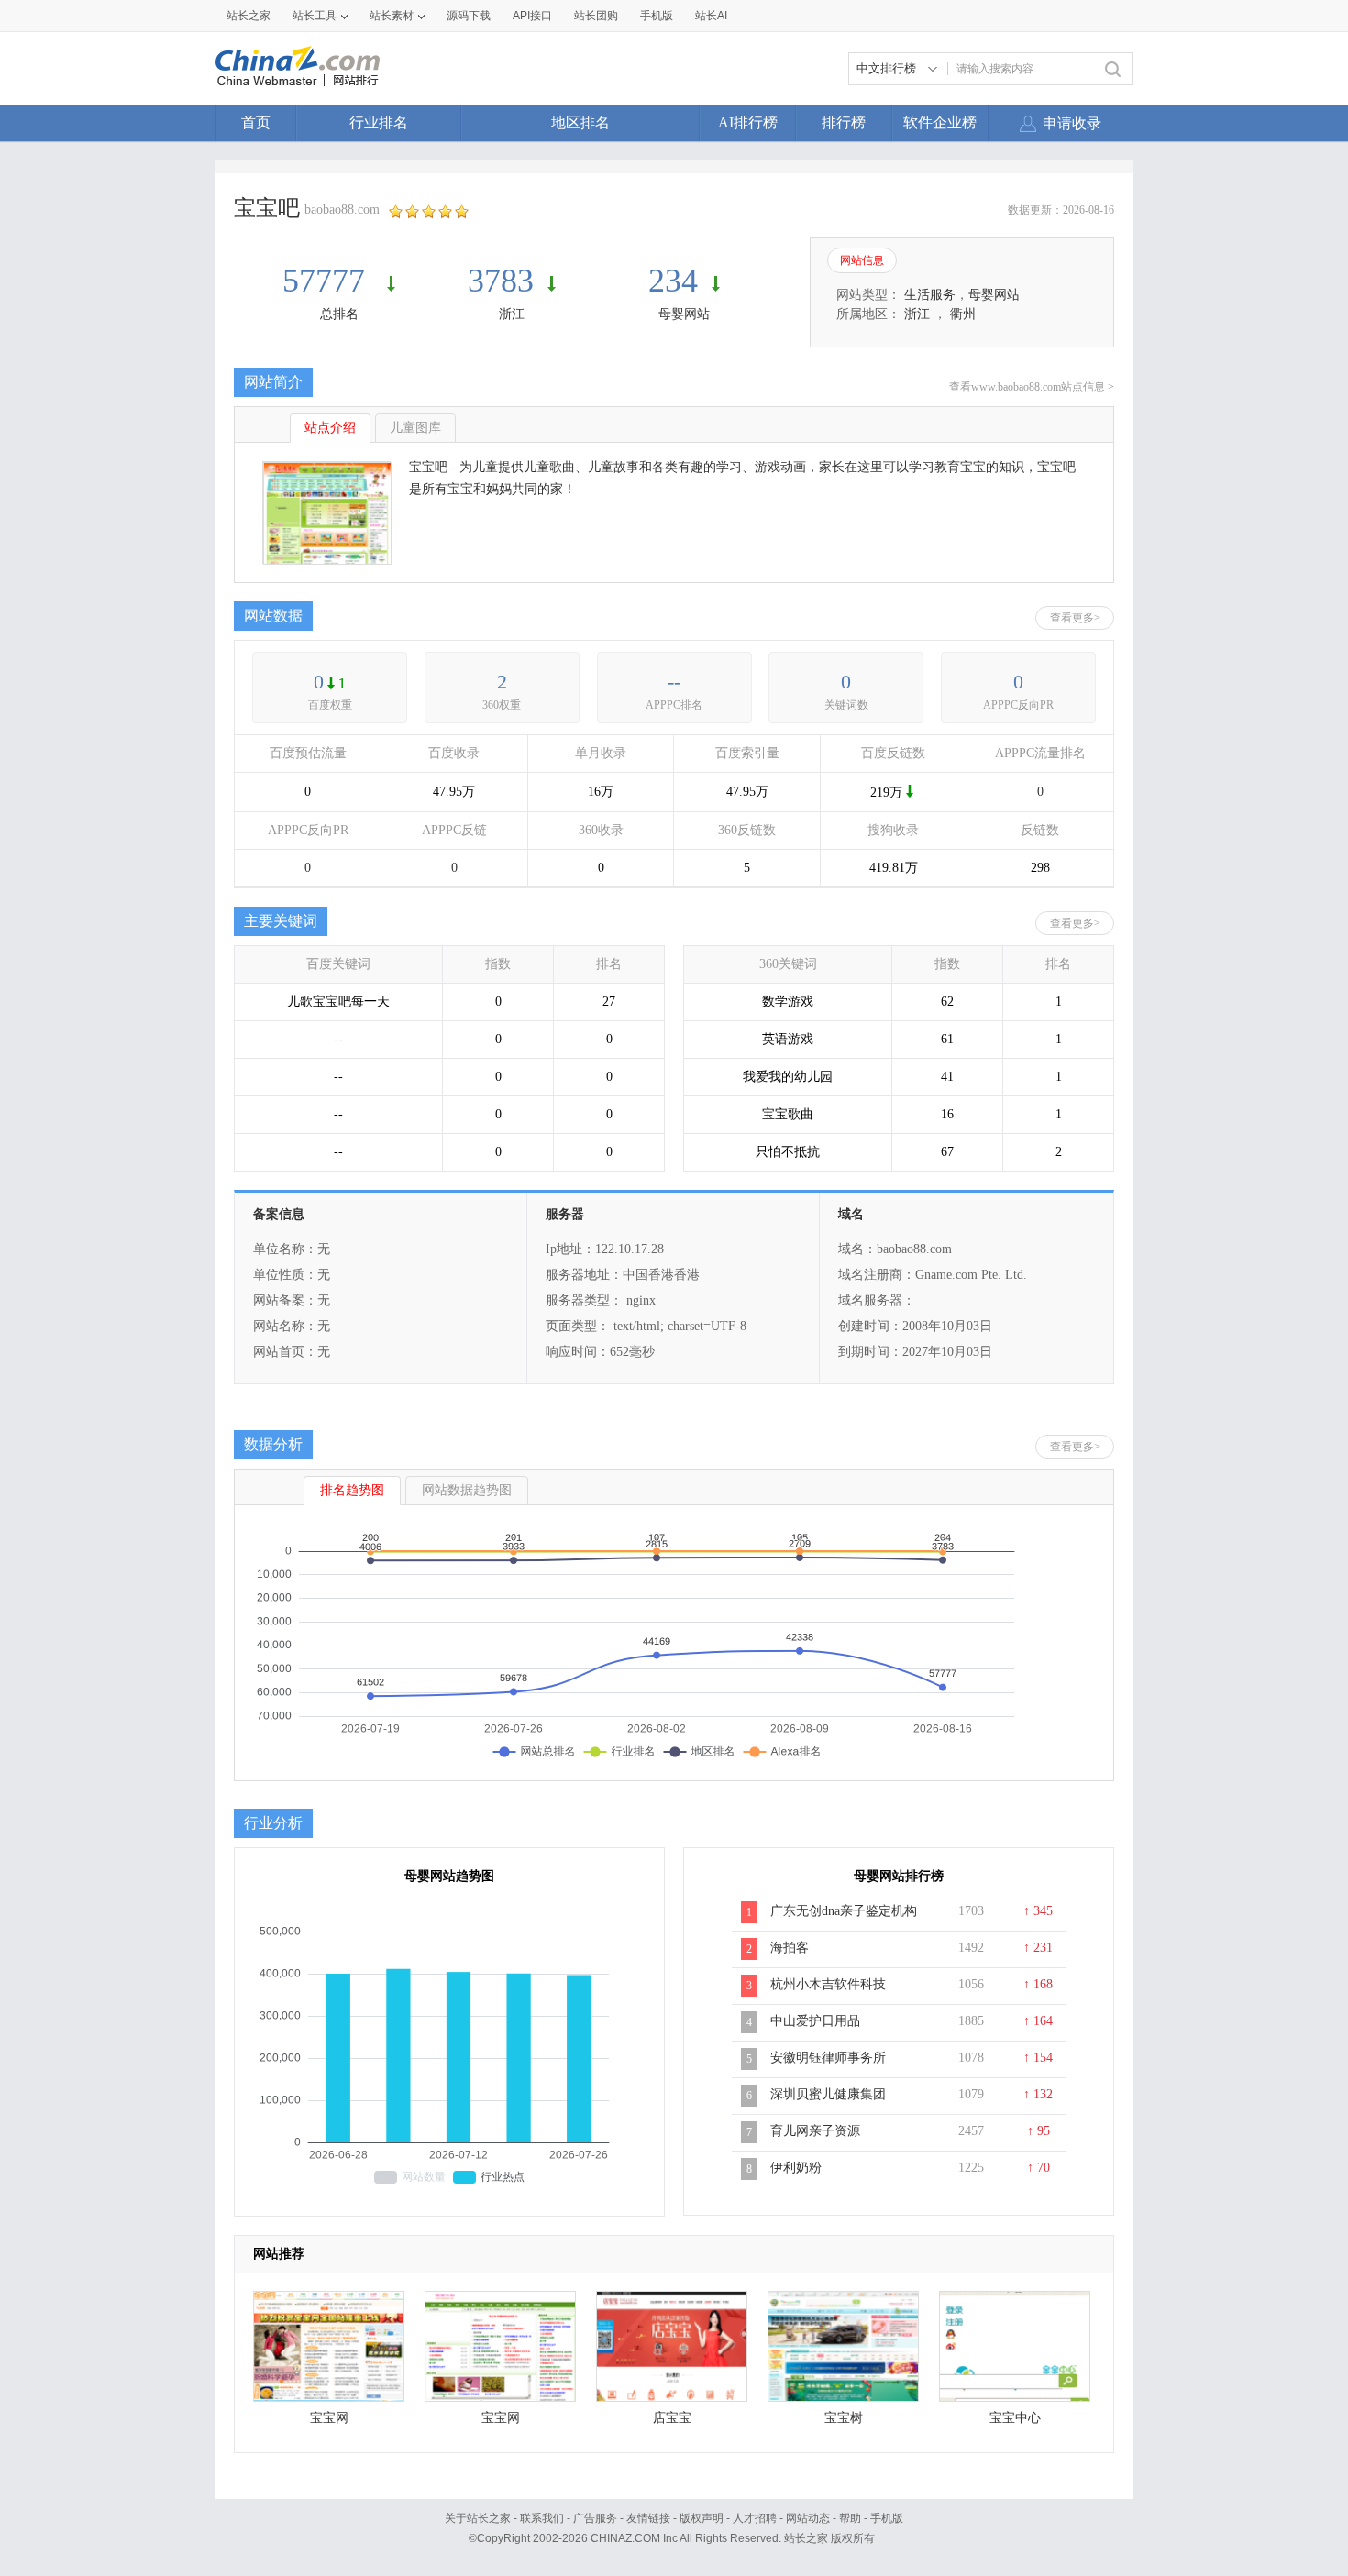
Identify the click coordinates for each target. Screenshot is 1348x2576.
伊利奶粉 (796, 2168)
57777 (328, 281)
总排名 (339, 314)
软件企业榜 (940, 122)
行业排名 (379, 122)
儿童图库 (415, 428)
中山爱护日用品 (815, 2021)
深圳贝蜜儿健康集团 (828, 2094)
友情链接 (648, 2518)
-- (674, 682)
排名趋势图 (352, 1490)
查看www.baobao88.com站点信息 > (1032, 387)
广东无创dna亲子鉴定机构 (844, 1911)
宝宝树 (844, 2418)
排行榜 (844, 122)
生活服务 (930, 295)
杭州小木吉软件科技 (828, 1984)
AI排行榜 (748, 122)
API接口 (532, 16)
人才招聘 (755, 2518)
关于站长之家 (478, 2518)
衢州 (963, 314)
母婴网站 (684, 314)
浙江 (512, 314)
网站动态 (808, 2518)
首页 (256, 122)
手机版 (887, 2518)
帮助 (850, 2518)
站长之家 (249, 16)
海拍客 (790, 1948)
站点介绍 (330, 428)
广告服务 (595, 2518)
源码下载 (469, 16)
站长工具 (315, 16)
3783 (501, 281)
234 (673, 281)
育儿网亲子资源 (815, 2131)
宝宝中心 (1015, 2418)
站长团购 (596, 16)
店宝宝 (672, 2418)
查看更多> (1075, 618)
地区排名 (580, 122)
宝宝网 (329, 2418)
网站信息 (862, 260)
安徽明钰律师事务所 (828, 2058)
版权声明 (702, 2518)
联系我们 (542, 2518)
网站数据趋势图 (467, 1490)
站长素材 (392, 16)
